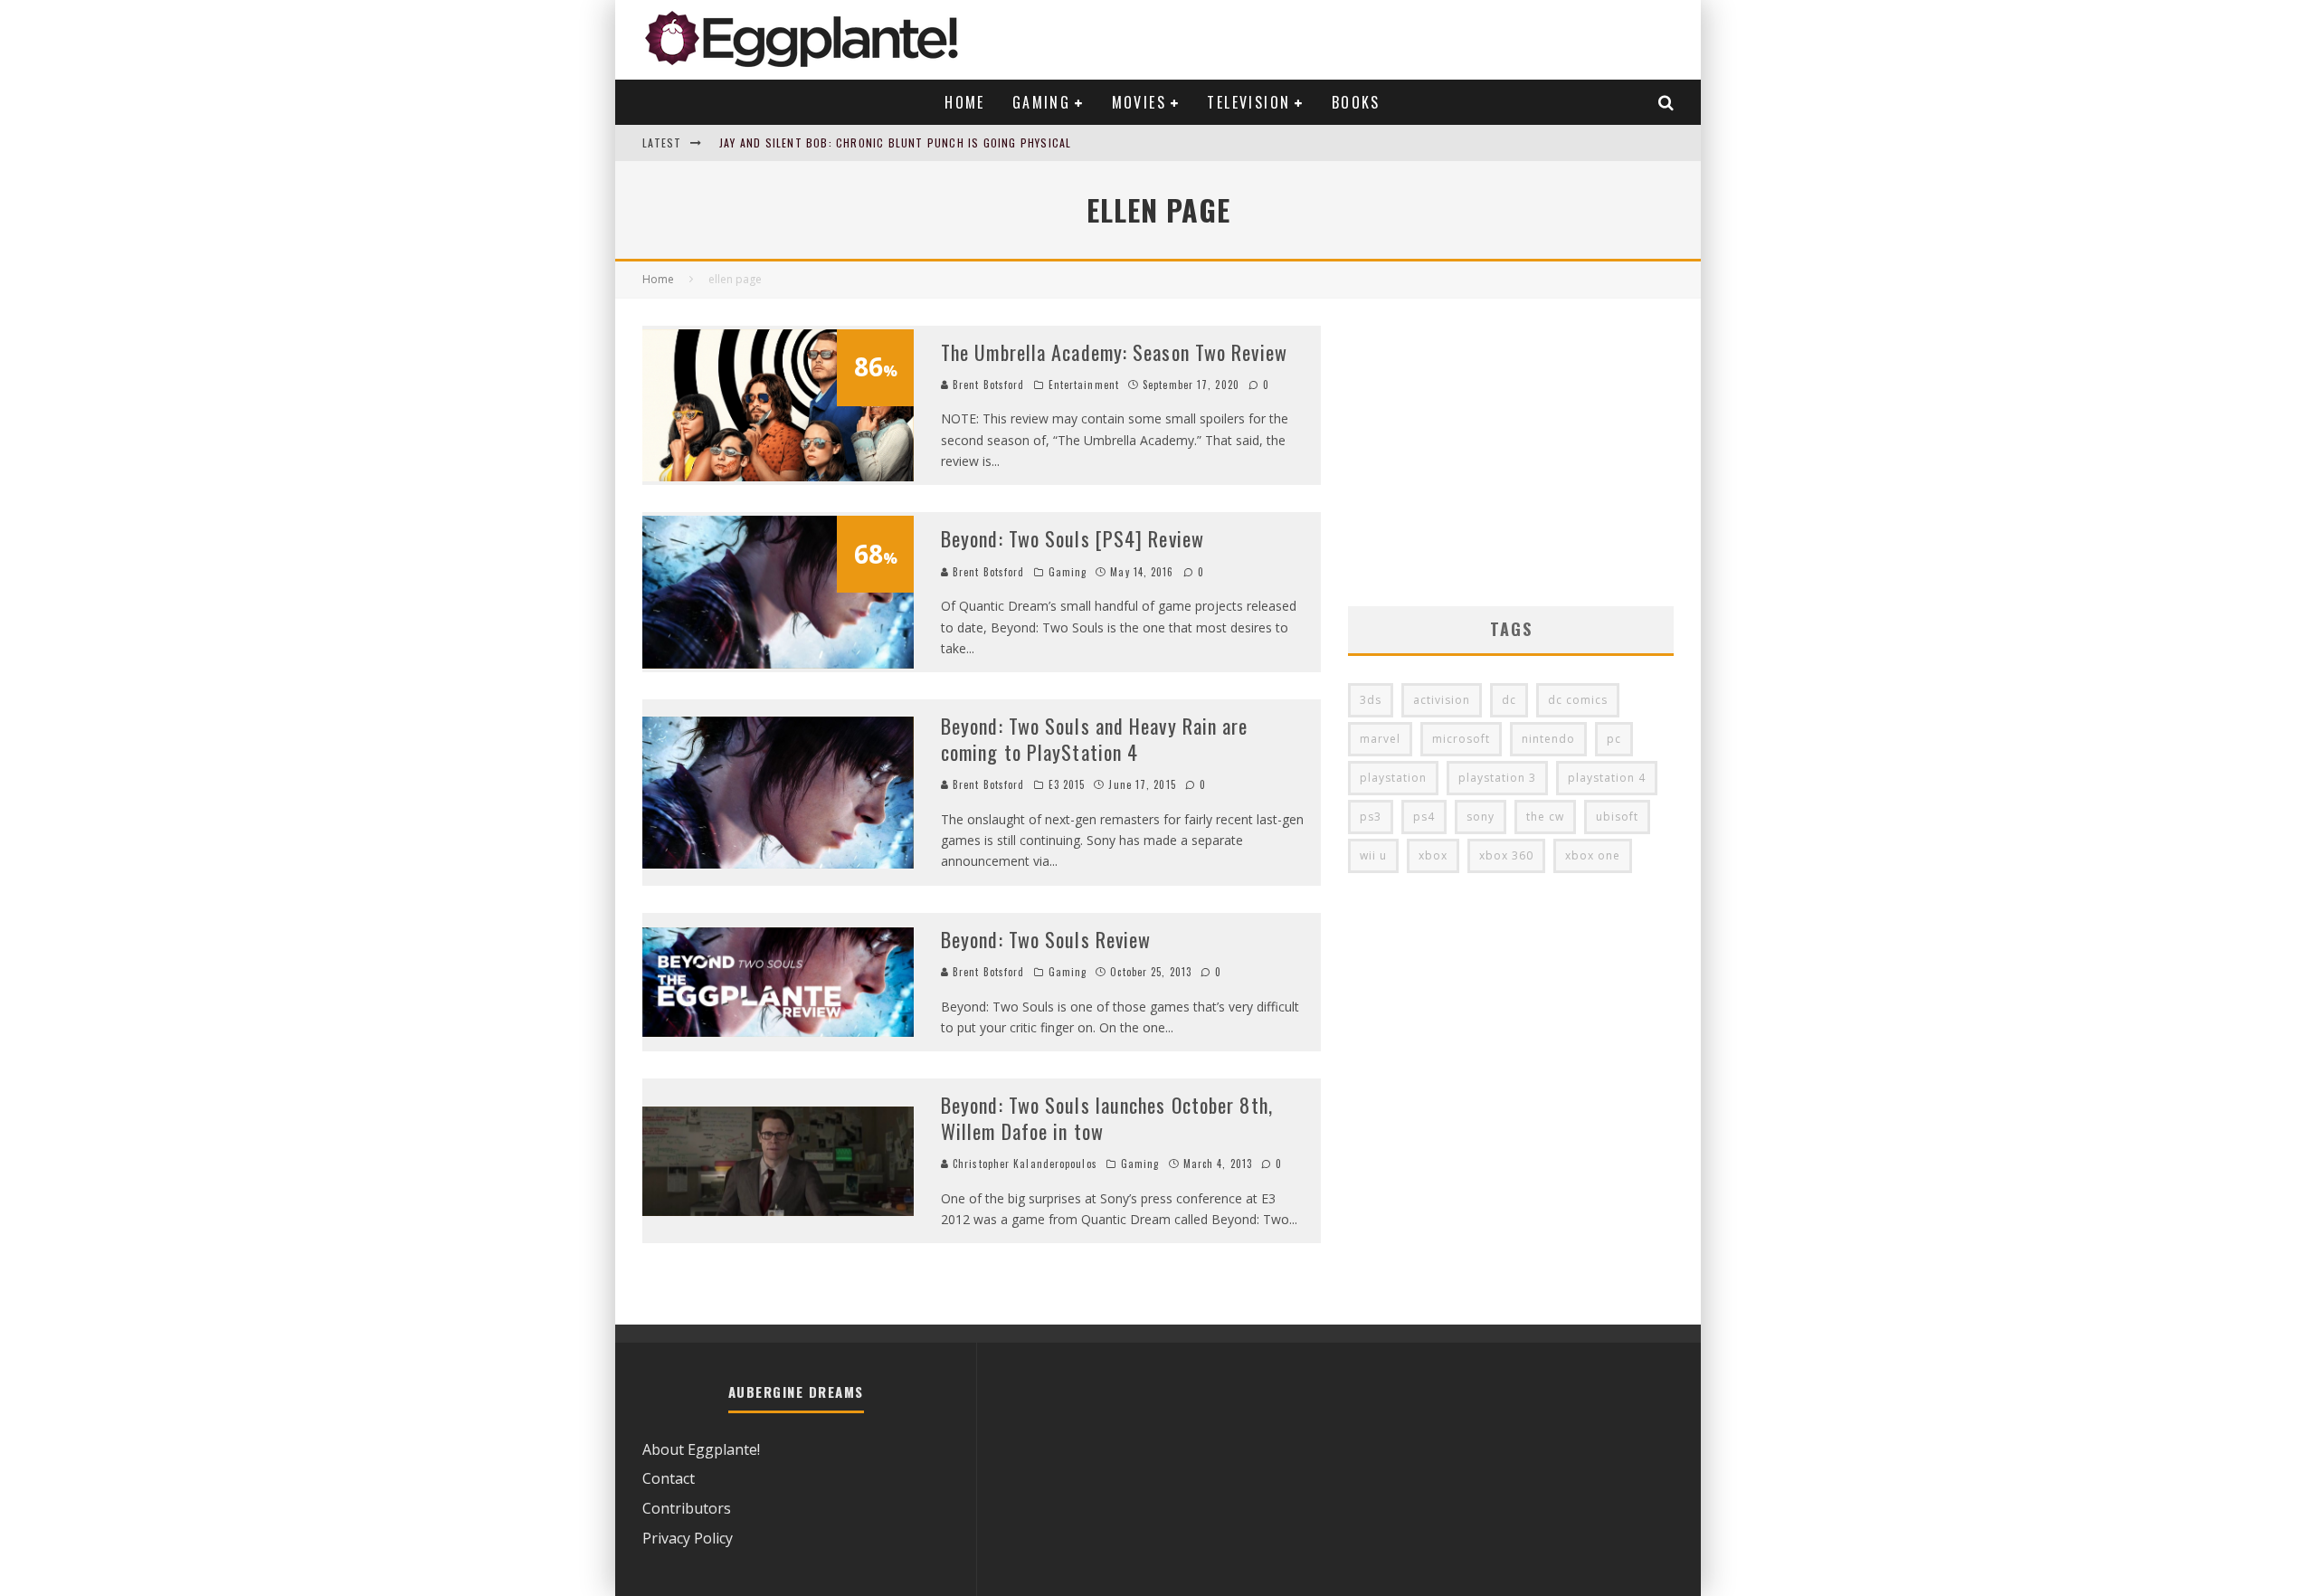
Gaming (1041, 102)
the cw (1545, 817)
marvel (1380, 739)
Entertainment (1084, 385)
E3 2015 (1067, 784)
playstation (1393, 778)
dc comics (1578, 700)
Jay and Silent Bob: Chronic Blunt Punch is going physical (895, 142)
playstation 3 (1497, 778)
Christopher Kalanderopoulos (1023, 1164)
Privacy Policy (688, 1538)
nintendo (1548, 739)
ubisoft (1617, 817)
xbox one (1593, 855)
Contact (669, 1478)
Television (1248, 102)
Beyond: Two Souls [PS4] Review (1073, 538)
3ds (1371, 700)
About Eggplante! (701, 1449)
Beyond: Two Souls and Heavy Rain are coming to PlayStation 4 (1095, 739)
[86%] (778, 476)
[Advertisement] (1511, 452)
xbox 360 (1506, 855)
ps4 (1424, 817)
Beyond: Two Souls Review (1046, 939)
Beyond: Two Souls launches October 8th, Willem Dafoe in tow (1107, 1118)
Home (965, 102)
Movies (1139, 102)
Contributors (687, 1508)
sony (1481, 817)
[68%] (778, 663)
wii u (1373, 855)
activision (1442, 700)
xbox (1433, 855)
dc (1509, 700)
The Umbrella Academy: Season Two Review (1114, 352)
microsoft (1461, 739)
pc (1614, 739)
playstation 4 (1607, 778)
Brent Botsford (987, 385)
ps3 (1371, 817)
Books (1356, 102)
